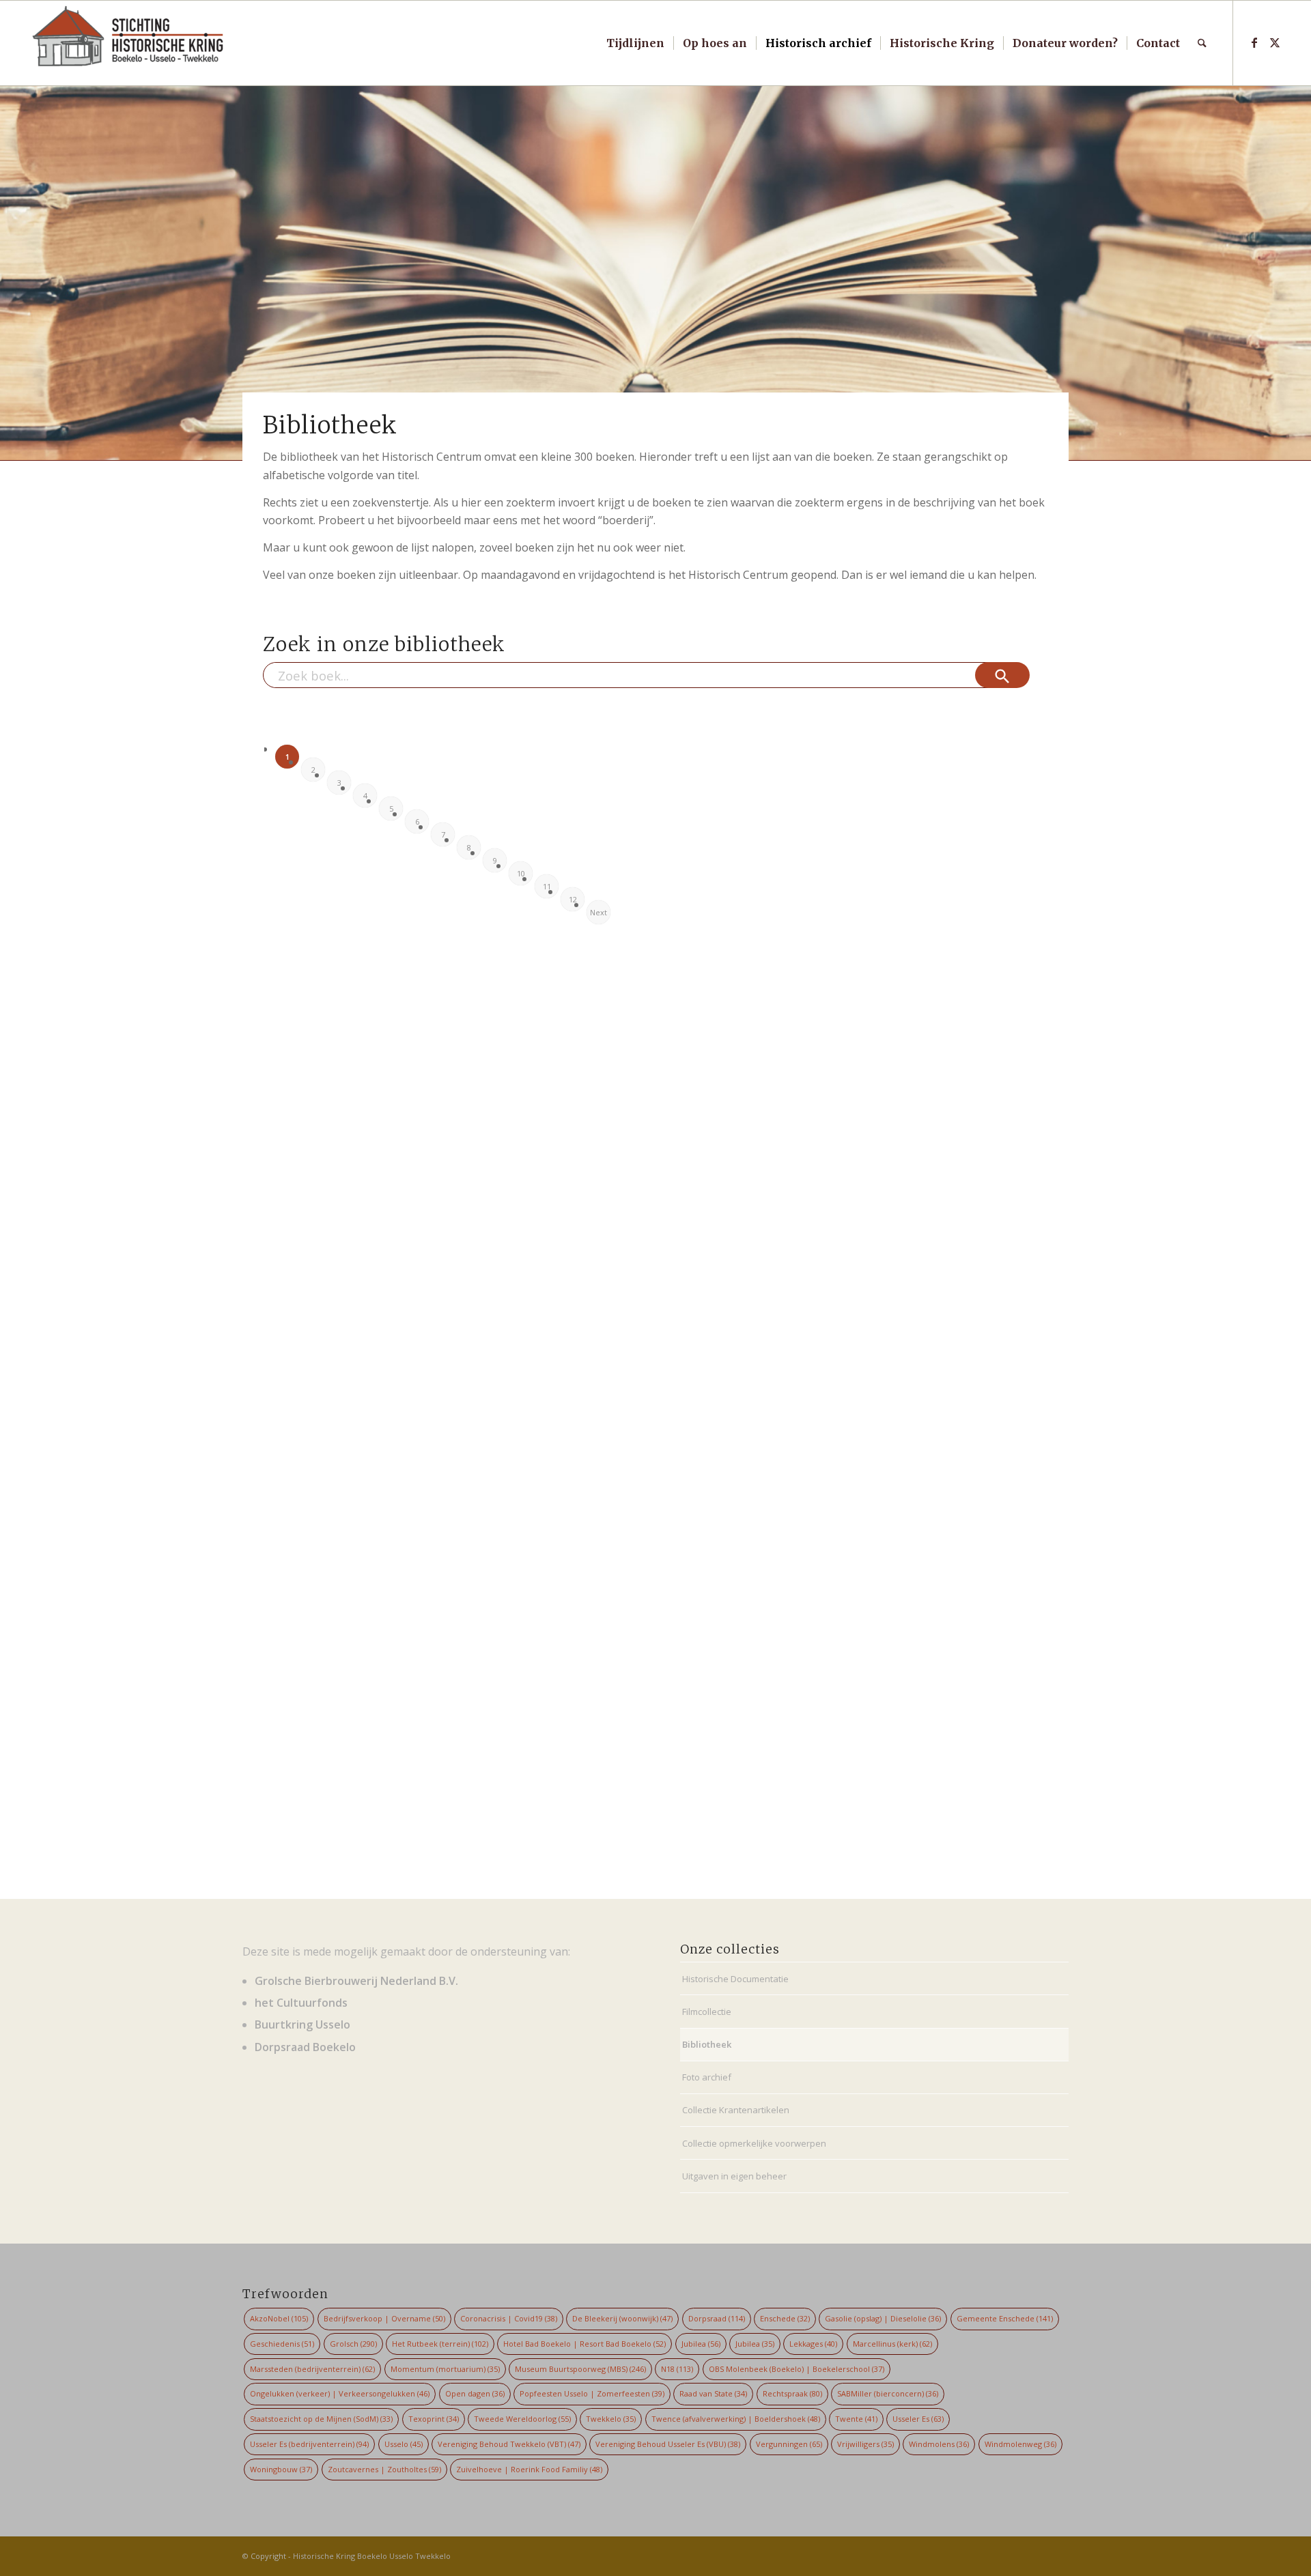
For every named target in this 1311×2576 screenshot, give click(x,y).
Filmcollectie (707, 2012)
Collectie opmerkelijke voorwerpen (754, 2143)
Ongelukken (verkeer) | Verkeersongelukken (340, 2393)
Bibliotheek (707, 2044)
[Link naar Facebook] (1254, 42)
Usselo (404, 2444)
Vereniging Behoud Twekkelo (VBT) (509, 2444)
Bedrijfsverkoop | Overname (384, 2318)
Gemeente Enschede (1005, 2318)
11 (547, 886)
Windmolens (939, 2444)
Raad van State (713, 2393)
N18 (677, 2369)
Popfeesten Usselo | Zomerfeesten (592, 2393)
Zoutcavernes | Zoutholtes (384, 2469)
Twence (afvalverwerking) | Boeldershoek (736, 2419)
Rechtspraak (792, 2393)
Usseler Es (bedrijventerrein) (309, 2444)
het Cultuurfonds (301, 2003)
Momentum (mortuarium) (445, 2369)
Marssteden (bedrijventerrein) (312, 2369)
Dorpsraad (717, 2318)
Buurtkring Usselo (302, 2024)
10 (521, 873)
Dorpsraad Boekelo (305, 2047)
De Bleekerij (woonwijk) (622, 2318)
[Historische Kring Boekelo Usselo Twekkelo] (128, 43)
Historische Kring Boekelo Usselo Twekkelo (372, 2556)
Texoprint (434, 2419)
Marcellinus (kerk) (892, 2344)
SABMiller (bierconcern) (888, 2393)
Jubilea (701, 2344)
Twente (856, 2419)
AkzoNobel (279, 2318)
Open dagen (475, 2393)
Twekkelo (611, 2419)
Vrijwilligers (865, 2444)
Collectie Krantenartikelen (736, 2110)
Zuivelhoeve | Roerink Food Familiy (529, 2469)
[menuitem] (635, 43)
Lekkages (813, 2344)
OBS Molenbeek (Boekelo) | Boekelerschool (797, 2369)
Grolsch (353, 2344)
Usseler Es (918, 2419)
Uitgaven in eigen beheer (734, 2176)
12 (573, 899)
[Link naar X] (1275, 42)
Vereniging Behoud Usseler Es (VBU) (668, 2444)
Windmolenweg (1020, 2444)
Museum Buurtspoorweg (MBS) (580, 2369)
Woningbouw (281, 2469)
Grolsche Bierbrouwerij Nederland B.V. (356, 1981)
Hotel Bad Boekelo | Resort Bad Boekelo (584, 2344)
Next (598, 912)
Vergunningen (789, 2444)
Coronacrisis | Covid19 (509, 2318)
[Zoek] (1202, 43)
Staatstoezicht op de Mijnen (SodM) (321, 2419)
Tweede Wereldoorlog (522, 2419)
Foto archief (707, 2077)
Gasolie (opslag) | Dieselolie (883, 2318)
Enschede (785, 2318)
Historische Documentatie (735, 1979)
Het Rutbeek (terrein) (440, 2344)
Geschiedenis (282, 2344)
